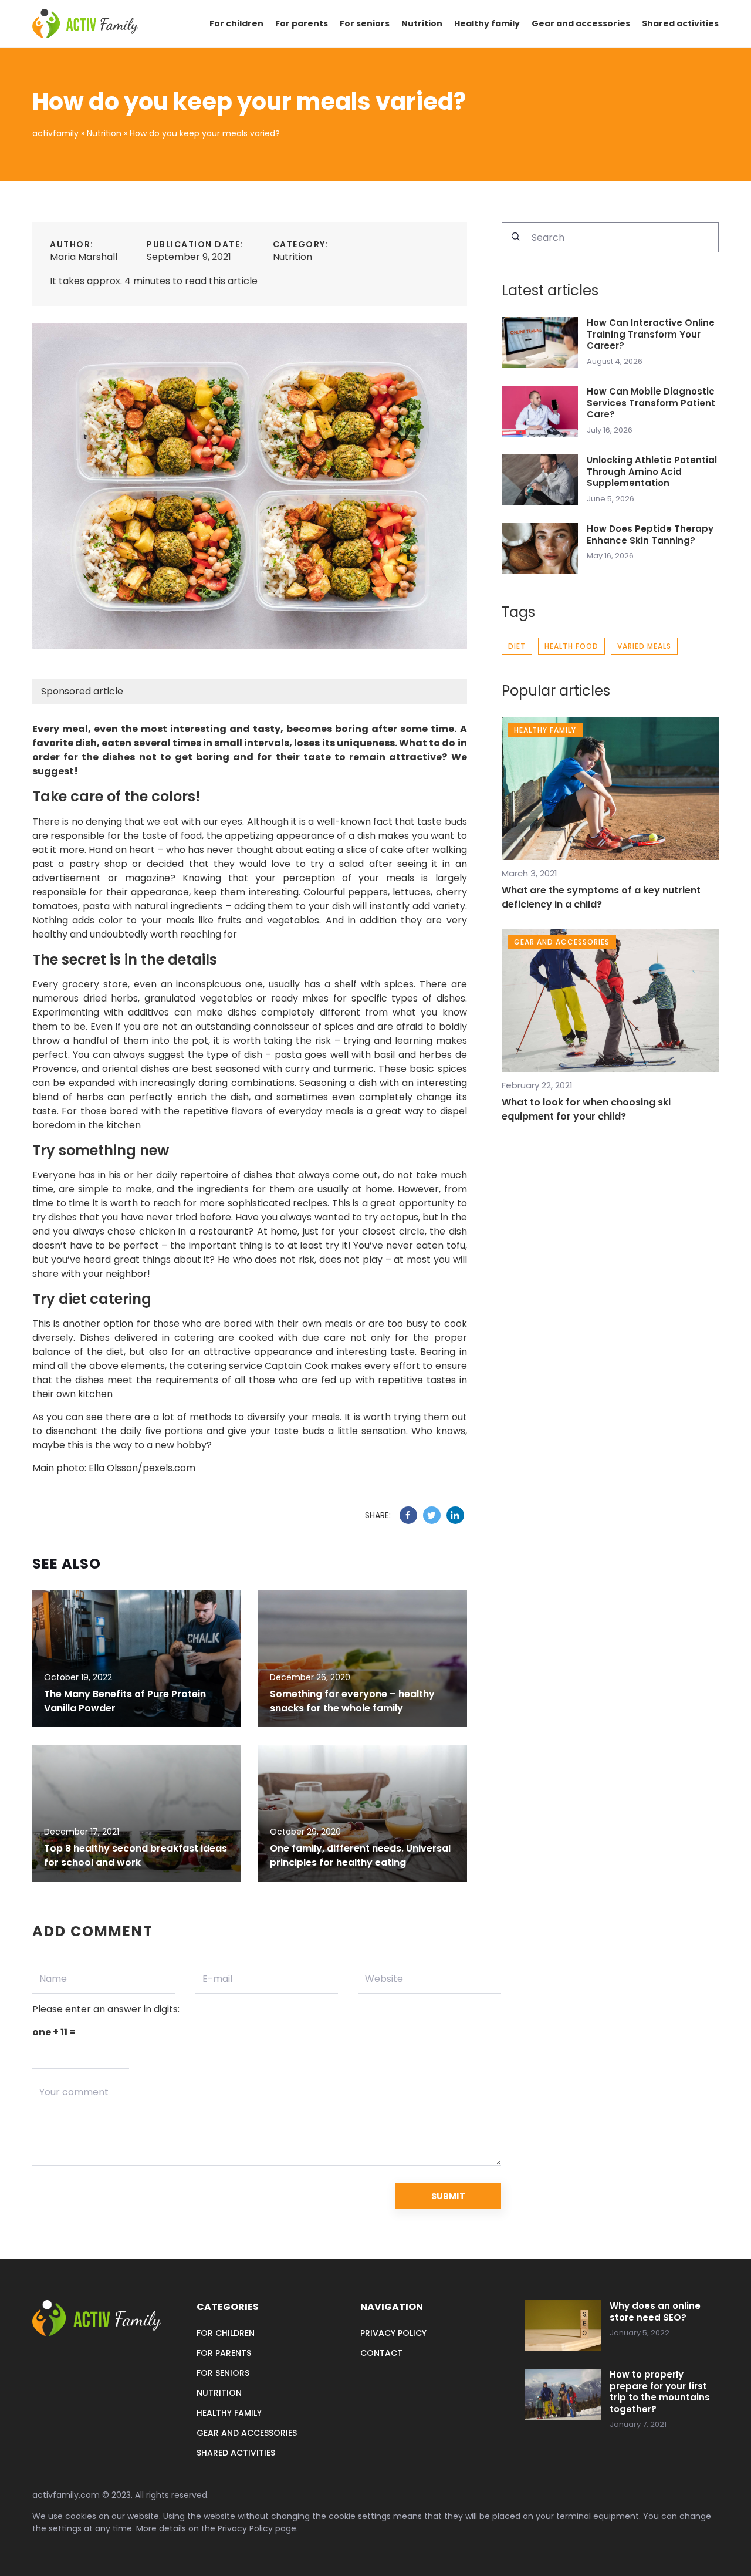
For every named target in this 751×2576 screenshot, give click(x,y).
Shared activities (680, 23)
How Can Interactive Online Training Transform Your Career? (651, 334)
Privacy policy (393, 2333)
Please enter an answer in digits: (106, 2009)
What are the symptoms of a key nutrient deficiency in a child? (601, 897)
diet (517, 646)
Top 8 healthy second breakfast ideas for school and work (136, 1855)
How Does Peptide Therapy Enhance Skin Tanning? (650, 535)
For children (236, 23)
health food (571, 646)
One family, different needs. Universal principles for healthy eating (360, 1855)
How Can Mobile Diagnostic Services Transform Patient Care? (651, 403)
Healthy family (487, 23)
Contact (381, 2353)
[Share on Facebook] (408, 1515)
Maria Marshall (84, 257)
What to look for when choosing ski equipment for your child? (586, 1109)
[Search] (516, 237)
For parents (302, 23)
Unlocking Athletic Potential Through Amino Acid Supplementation (652, 472)
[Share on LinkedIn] (455, 1515)
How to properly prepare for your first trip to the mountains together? (660, 2392)
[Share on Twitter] (432, 1515)
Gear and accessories (581, 23)
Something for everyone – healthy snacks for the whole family (352, 1701)
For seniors (365, 23)
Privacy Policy (245, 2528)
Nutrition (422, 23)
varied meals (644, 646)
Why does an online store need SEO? (655, 2312)
